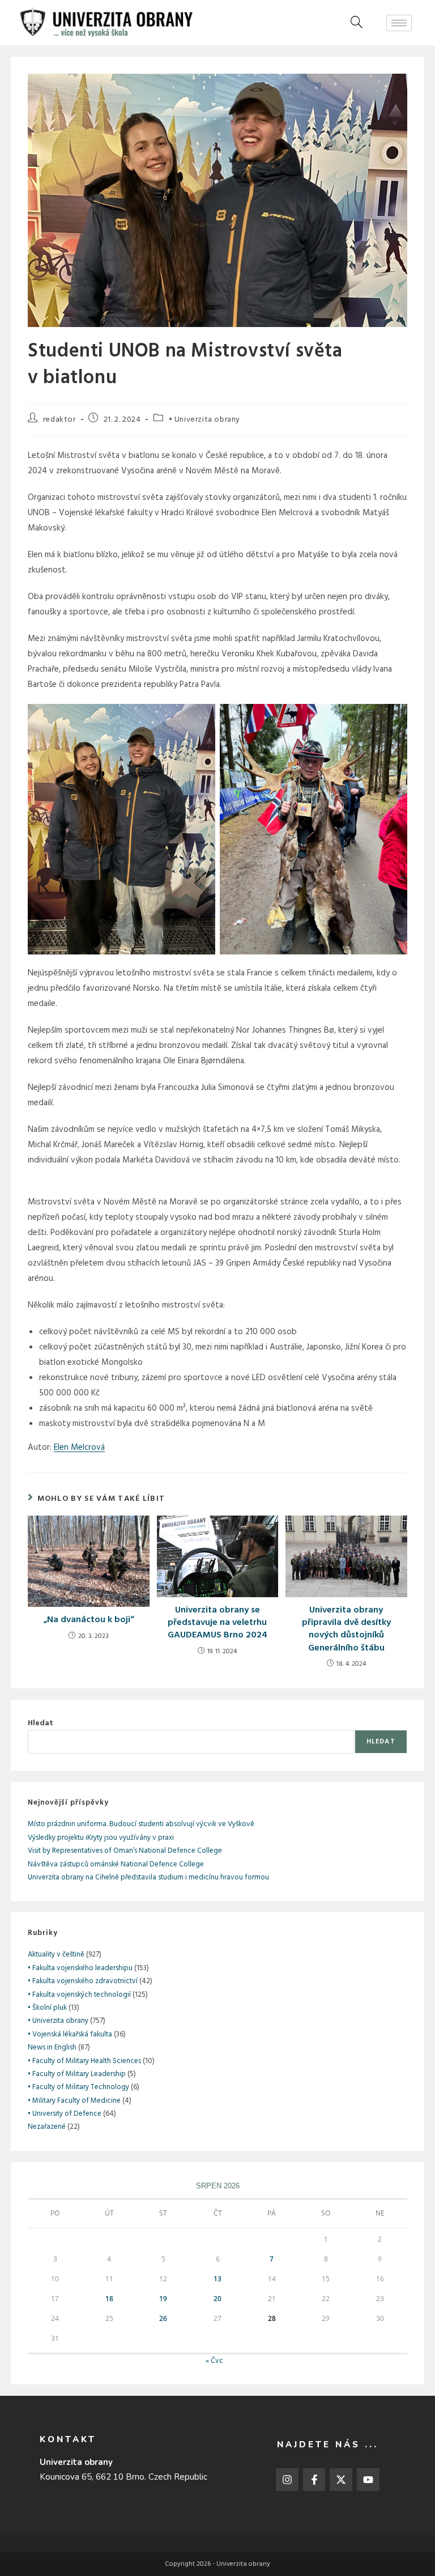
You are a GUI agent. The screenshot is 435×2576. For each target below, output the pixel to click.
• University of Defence (65, 2114)
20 (217, 2299)
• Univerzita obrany (204, 420)
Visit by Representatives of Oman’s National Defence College (125, 1851)
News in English (52, 2047)
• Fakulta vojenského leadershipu (80, 1968)
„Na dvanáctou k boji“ (89, 1620)
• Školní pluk (47, 2008)
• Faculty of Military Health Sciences (84, 2061)
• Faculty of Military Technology (78, 2087)
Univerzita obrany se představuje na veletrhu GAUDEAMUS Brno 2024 (217, 1623)
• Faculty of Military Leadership (77, 2074)
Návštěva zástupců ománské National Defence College (116, 1864)
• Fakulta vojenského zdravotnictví (83, 1981)
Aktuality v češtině (56, 1955)
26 (163, 2318)
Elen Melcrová (79, 1448)
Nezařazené (47, 2127)
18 (109, 2299)
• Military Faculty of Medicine (74, 2101)
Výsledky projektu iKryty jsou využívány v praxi (101, 1838)
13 (217, 2279)
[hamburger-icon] (399, 23)
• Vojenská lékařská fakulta (70, 2034)
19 (163, 2299)
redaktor (59, 420)
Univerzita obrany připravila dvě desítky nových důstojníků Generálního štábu (346, 1629)
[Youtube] (368, 2480)
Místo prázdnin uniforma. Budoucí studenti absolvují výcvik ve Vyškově (141, 1824)
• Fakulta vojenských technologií (79, 1995)
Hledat (40, 1723)
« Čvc (214, 2361)
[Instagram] (287, 2480)
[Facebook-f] (314, 2480)
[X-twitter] (341, 2480)
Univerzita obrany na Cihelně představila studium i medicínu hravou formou (148, 1877)
